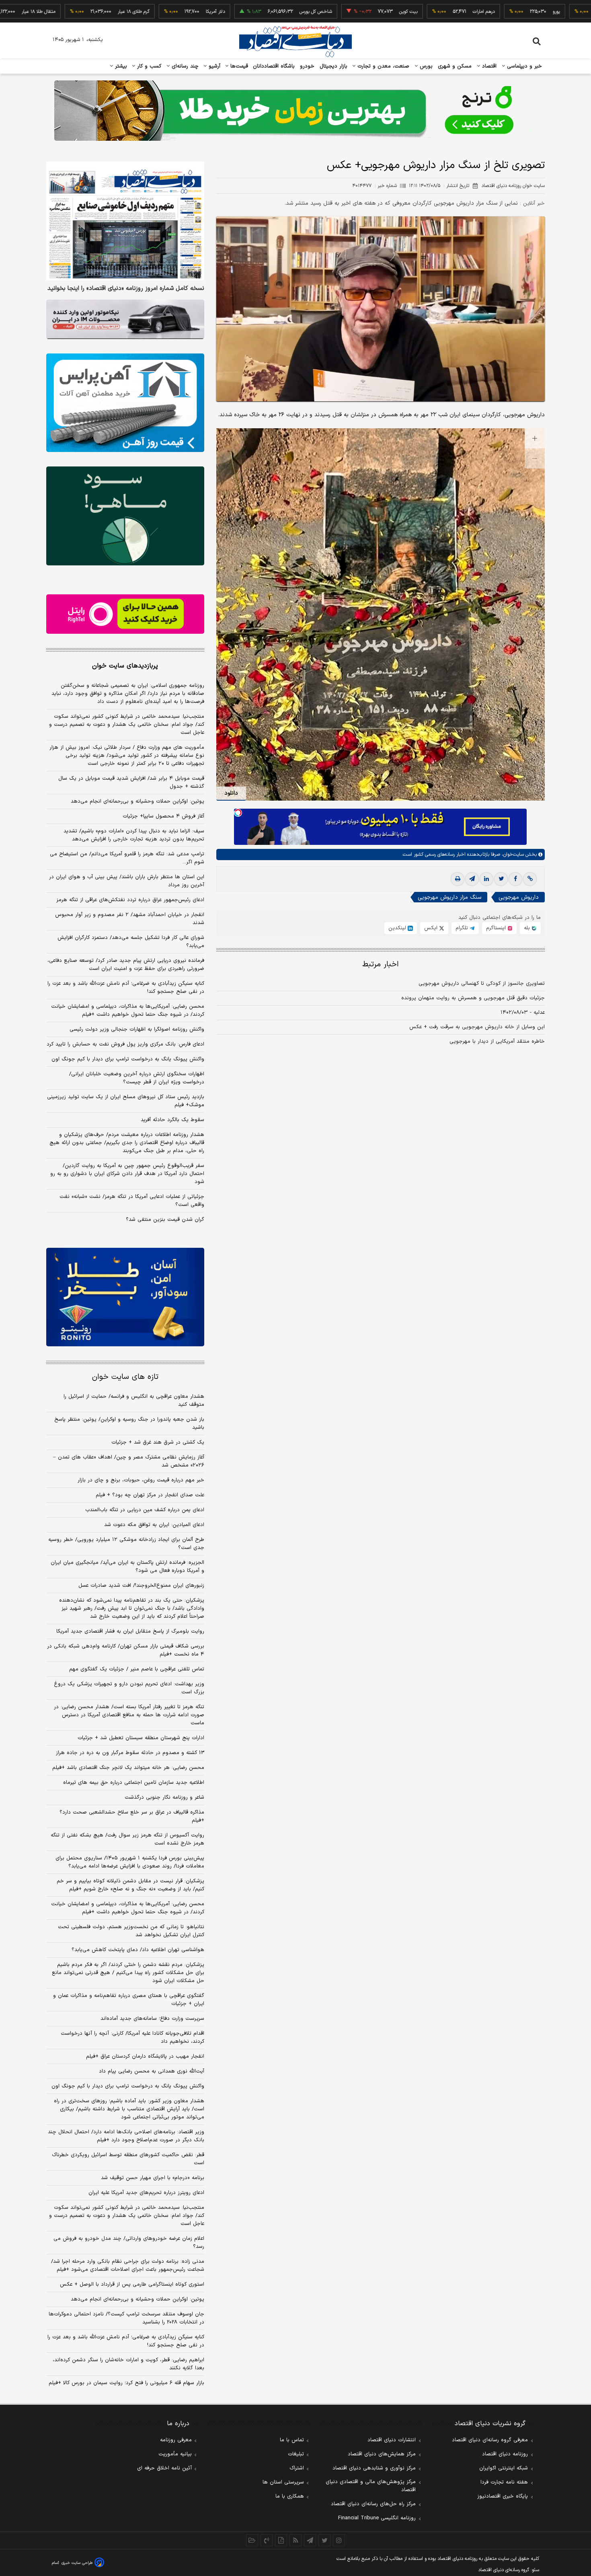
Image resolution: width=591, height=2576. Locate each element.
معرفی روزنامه (176, 2440)
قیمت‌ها (238, 66)
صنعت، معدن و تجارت (383, 66)
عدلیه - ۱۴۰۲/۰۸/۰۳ (523, 1013)
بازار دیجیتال (333, 66)
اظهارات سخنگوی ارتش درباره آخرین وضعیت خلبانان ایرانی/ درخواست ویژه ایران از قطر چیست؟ (137, 1078)
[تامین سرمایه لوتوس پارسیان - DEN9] (125, 516)
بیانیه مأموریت (175, 2454)
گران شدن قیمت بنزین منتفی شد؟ (165, 1220)
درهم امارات (417, 12)
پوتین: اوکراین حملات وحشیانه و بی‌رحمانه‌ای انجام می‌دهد (137, 801)
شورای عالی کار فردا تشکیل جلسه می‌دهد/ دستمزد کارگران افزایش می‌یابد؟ (131, 942)
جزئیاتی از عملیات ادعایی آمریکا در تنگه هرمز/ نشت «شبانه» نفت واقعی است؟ (132, 1201)
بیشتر (120, 66)
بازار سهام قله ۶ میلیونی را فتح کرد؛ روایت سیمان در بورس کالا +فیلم (126, 2383)
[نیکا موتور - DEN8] (125, 319)
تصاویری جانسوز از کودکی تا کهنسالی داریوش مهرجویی (482, 984)
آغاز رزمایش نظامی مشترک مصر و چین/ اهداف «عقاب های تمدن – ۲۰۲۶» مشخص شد (129, 1461)
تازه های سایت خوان (125, 1377)
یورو (490, 12)
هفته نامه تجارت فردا (504, 2482)
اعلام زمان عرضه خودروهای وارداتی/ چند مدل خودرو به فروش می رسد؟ (129, 2243)
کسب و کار (148, 66)
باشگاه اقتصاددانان (274, 66)
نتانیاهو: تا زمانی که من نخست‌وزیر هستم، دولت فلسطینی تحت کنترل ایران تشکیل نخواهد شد (131, 1931)
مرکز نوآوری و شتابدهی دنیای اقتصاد (374, 2468)
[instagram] (339, 2540)
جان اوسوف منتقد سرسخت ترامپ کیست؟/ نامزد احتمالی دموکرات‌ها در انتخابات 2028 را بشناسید (126, 2318)
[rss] (295, 2540)
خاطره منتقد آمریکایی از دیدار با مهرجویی (497, 1041)
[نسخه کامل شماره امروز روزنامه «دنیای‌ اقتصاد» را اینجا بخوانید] (125, 221)
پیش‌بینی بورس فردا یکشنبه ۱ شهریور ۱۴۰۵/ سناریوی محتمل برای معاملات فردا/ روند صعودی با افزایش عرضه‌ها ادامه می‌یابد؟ (130, 1862)
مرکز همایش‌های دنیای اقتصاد (382, 2454)
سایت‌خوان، (512, 855)
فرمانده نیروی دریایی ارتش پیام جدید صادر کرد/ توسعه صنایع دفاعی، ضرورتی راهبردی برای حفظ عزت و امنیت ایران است (126, 965)
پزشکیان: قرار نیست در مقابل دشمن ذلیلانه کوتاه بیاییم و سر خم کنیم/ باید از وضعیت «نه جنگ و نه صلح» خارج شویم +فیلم (130, 1885)
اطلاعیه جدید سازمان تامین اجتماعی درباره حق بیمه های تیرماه (134, 1783)
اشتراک (297, 2468)
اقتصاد (488, 66)
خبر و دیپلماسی (524, 66)
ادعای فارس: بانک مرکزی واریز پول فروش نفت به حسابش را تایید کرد (125, 1044)
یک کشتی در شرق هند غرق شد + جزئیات (158, 1442)
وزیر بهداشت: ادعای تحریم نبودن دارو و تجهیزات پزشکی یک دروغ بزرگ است (129, 1688)
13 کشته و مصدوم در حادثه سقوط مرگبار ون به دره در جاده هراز (130, 1753)
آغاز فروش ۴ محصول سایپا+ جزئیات (163, 816)
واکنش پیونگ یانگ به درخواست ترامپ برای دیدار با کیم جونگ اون (128, 1059)
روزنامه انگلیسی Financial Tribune (377, 2518)
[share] (281, 2540)
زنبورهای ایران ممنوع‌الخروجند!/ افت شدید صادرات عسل (141, 1586)
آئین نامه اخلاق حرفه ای (164, 2468)
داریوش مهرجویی (519, 897)
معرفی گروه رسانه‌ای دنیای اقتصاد (490, 2440)
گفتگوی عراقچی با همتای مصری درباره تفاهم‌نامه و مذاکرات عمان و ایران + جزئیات (129, 2000)
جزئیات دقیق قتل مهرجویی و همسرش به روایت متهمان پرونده (473, 998)
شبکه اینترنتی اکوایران (504, 2468)
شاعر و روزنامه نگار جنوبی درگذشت (164, 1797)
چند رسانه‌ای (184, 66)
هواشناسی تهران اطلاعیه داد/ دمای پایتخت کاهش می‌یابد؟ (138, 1950)
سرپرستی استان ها (283, 2482)
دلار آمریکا (149, 12)
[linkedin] (486, 879)
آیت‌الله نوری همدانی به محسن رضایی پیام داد (152, 2071)
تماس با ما (292, 2440)
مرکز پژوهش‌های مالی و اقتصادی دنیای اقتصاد (371, 2486)
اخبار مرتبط (381, 964)
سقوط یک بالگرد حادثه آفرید (172, 1120)
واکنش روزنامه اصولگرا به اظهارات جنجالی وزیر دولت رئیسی (137, 1029)
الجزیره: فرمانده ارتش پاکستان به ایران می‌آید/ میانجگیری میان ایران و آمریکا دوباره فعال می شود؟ (127, 1567)
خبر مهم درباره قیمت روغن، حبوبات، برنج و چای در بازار (141, 1480)
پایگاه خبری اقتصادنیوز (503, 2496)
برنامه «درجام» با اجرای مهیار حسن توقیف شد (153, 2178)
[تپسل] (238, 813)
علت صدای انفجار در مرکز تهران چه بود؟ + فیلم (150, 1495)
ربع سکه (564, 12)
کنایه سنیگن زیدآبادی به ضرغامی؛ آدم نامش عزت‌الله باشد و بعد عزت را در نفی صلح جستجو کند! (126, 988)
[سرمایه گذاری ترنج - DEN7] (295, 111)
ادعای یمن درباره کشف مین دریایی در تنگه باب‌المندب (145, 1510)
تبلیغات (296, 2454)
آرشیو (213, 66)
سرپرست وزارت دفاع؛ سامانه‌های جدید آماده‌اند (152, 2019)
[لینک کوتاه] (530, 879)
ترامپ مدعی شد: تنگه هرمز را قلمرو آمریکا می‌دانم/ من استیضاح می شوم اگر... (127, 858)
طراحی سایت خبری (77, 2563)
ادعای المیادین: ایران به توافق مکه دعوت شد (154, 1525)
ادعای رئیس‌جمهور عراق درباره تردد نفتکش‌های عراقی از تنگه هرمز (130, 900)
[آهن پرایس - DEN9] (125, 403)
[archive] (252, 2540)
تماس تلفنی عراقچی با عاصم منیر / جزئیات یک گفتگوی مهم (137, 1669)
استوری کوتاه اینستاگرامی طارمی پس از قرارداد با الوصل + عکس (132, 2284)
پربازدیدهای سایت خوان (125, 666)
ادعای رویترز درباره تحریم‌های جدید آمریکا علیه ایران (146, 2193)
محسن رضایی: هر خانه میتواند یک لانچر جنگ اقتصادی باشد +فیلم (128, 1768)
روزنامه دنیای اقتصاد (505, 2454)
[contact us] (267, 2540)
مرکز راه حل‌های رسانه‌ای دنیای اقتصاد (373, 2504)
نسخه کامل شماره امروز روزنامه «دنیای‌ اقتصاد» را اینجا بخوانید (126, 289)
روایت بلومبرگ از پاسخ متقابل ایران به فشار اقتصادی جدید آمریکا (130, 1631)
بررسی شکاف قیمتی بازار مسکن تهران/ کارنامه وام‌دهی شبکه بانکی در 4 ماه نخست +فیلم (126, 1650)
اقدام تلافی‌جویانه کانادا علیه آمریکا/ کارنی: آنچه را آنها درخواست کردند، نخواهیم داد (132, 2038)
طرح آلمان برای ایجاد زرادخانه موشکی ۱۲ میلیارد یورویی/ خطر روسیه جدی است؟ (126, 1544)
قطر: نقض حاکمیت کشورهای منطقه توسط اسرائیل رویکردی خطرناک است (128, 2159)
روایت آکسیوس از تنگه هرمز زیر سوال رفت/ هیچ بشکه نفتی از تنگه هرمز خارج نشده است (127, 1839)
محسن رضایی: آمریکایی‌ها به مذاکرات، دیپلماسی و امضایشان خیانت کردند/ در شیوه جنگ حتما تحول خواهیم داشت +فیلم (128, 1011)
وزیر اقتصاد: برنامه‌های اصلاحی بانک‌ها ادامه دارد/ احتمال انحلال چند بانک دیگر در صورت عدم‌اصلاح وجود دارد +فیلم (126, 2136)
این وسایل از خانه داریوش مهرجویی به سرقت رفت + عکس (477, 1027)
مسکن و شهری (455, 66)
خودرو (307, 66)
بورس (425, 66)
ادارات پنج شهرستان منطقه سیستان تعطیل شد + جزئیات (141, 1738)
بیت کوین (342, 12)
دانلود (231, 793)
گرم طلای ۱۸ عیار (67, 12)
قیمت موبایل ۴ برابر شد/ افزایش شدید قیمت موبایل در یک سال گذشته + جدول (131, 783)
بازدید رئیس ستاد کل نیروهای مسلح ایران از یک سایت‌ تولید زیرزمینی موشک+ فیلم (126, 1101)
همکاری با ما (290, 2496)
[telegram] (472, 879)
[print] (458, 879)
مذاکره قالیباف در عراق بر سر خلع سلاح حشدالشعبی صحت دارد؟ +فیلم (132, 1816)
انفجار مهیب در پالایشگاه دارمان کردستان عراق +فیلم (145, 2056)
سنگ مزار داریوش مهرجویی (449, 897)
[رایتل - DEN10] (125, 614)
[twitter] (501, 879)
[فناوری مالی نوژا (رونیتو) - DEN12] (125, 1297)
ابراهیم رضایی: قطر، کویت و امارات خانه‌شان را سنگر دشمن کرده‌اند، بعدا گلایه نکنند (128, 2364)
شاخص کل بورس (249, 12)
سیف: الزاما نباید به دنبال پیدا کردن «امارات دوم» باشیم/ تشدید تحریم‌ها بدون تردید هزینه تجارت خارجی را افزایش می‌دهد (134, 835)
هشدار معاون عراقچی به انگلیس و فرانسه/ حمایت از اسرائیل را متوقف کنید (134, 1401)
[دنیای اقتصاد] (295, 41)
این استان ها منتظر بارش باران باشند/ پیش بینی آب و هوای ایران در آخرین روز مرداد (127, 881)
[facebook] (515, 879)
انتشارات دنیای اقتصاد (392, 2440)
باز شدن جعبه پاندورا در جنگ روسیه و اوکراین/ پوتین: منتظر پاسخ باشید (129, 1424)
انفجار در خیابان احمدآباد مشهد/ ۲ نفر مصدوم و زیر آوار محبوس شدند (130, 919)
